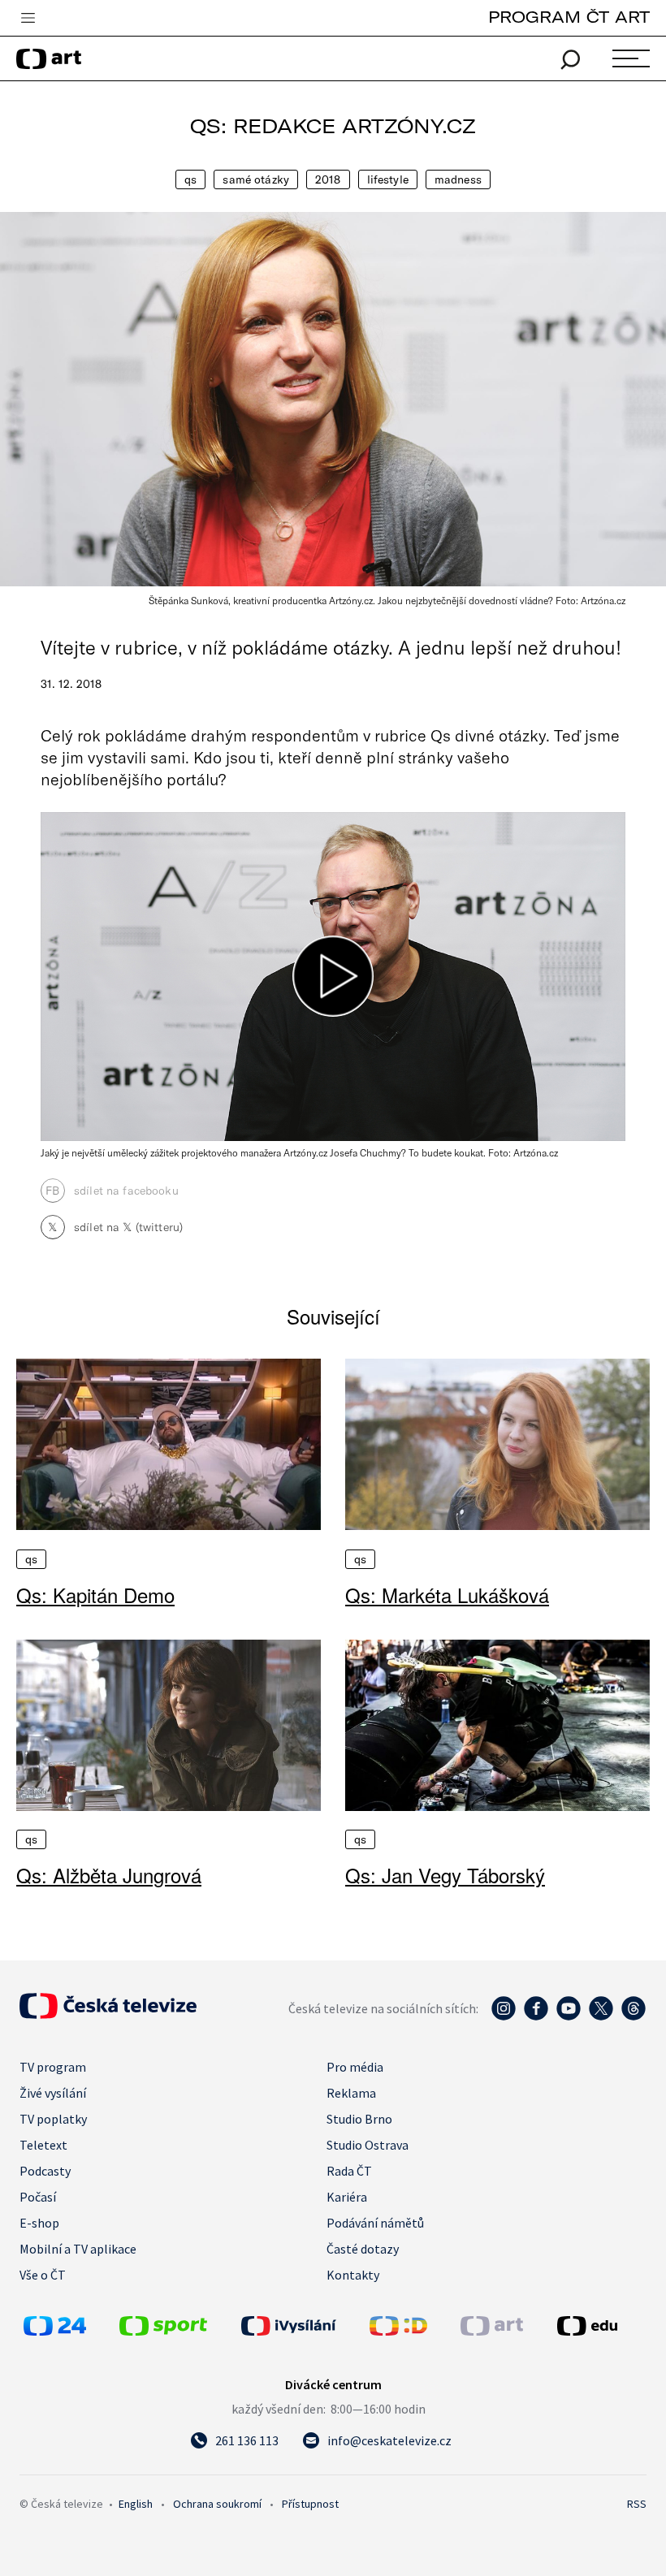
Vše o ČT (43, 2275)
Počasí (38, 2197)
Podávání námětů (375, 2223)
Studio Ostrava (368, 2145)
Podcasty (45, 2171)
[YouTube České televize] (569, 2016)
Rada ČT (349, 2171)
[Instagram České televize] (504, 2016)
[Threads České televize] (634, 2016)
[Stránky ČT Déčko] (398, 2331)
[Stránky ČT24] (55, 2331)
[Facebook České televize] (536, 2016)
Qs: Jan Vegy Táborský (445, 1875)
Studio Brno (359, 2119)
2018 (328, 179)
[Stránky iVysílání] (301, 2326)
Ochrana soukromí (217, 2504)
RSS (637, 2504)
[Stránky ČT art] (492, 2331)
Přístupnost (310, 2504)
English (136, 2504)
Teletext (43, 2145)
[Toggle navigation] (28, 19)
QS (190, 179)
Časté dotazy (363, 2249)
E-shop (39, 2223)
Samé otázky (256, 179)
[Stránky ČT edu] (600, 2326)
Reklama (351, 2093)
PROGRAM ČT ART (569, 17)
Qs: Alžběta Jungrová (109, 1875)
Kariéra (347, 2197)
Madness (458, 179)
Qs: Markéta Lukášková (447, 1595)
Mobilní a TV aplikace (78, 2249)
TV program (53, 2067)
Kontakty (353, 2275)
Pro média (355, 2067)
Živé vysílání (53, 2093)
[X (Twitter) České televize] (601, 2016)
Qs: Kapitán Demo (95, 1595)
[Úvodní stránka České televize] (108, 2014)
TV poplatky (53, 2119)
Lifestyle (388, 179)
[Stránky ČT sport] (163, 2331)
